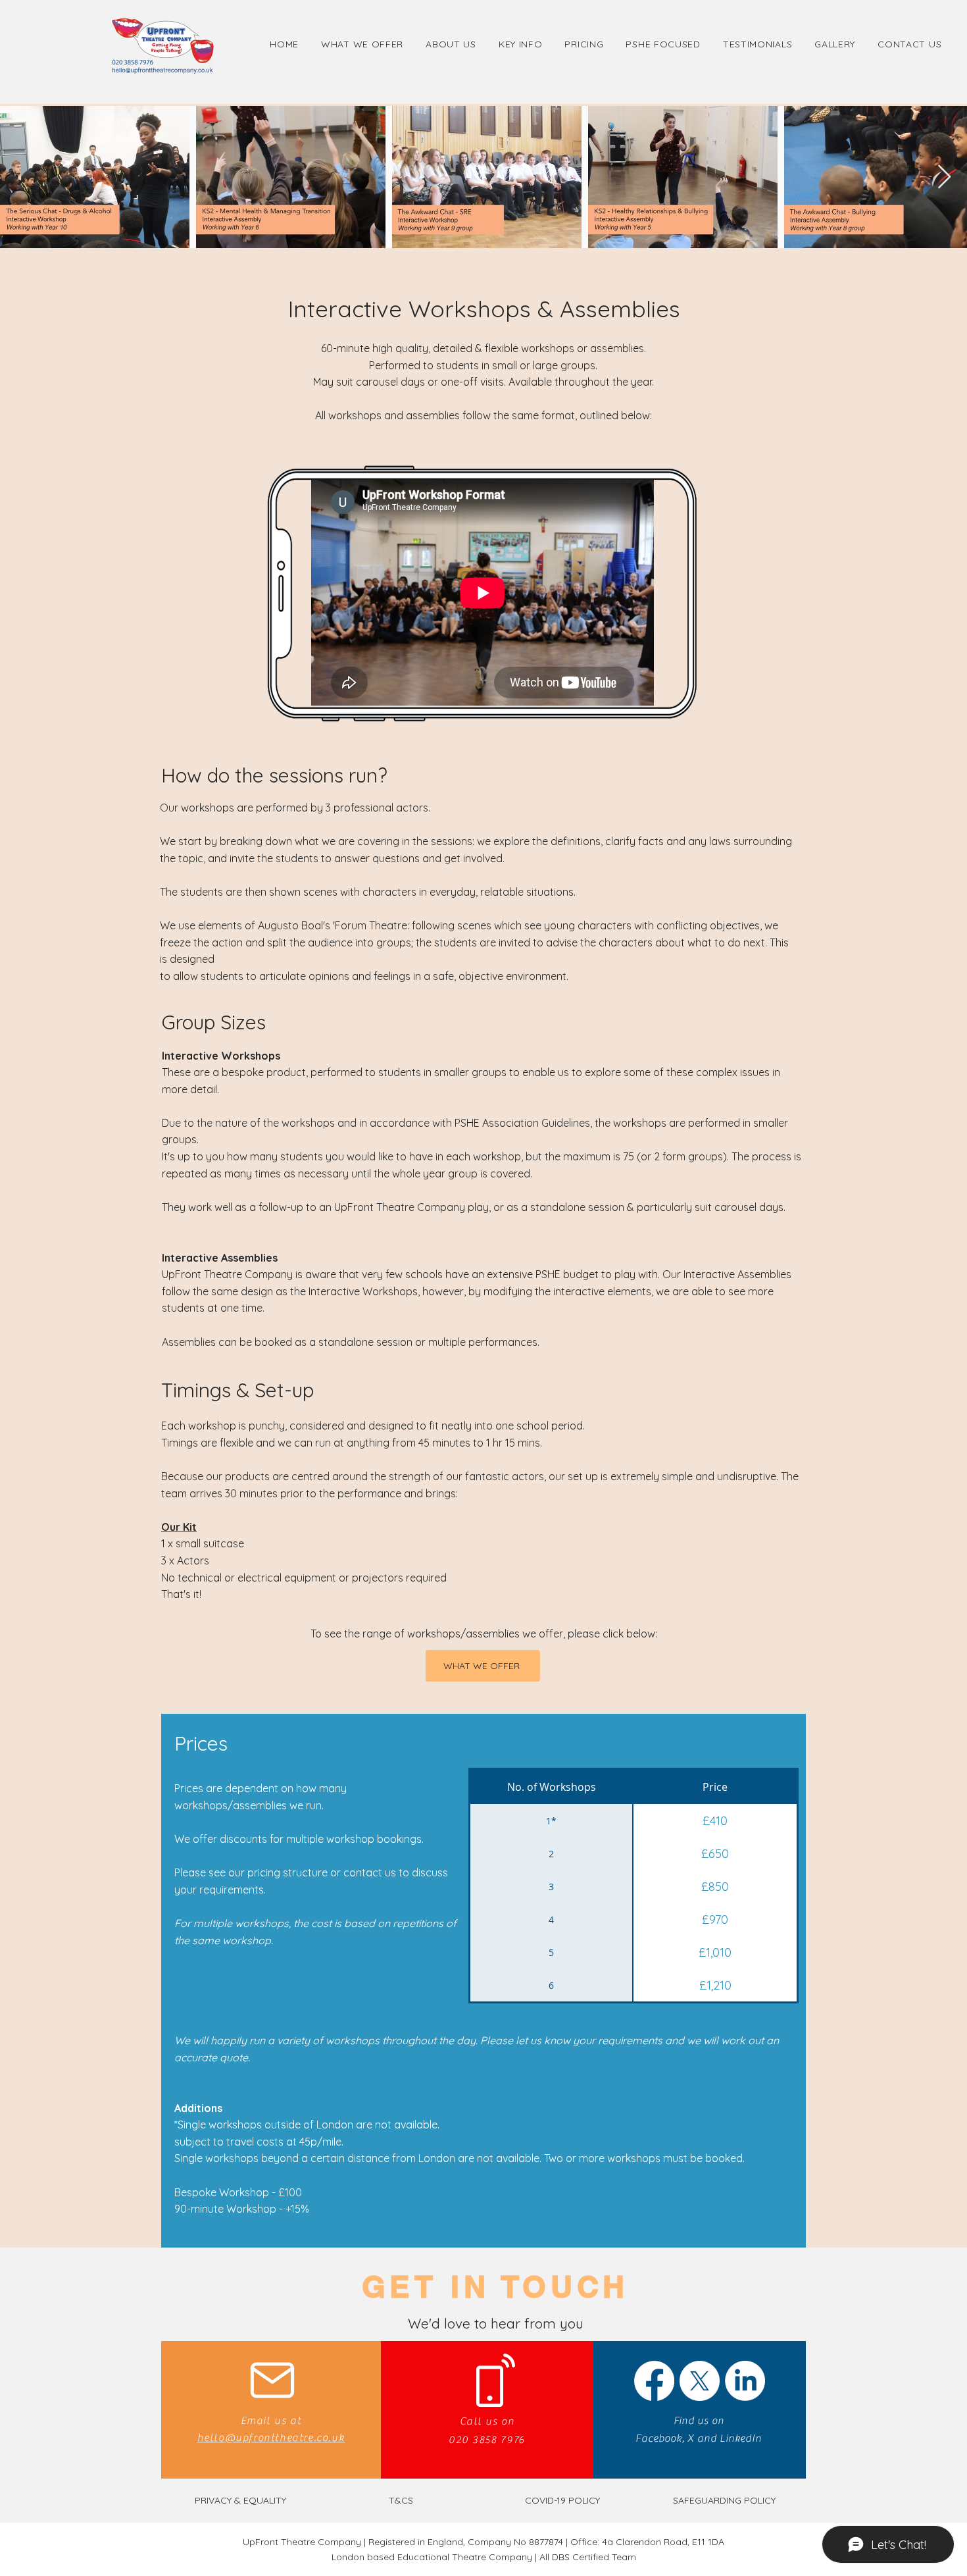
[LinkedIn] (745, 2381)
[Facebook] (654, 2381)
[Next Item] (944, 177)
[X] (700, 2381)
